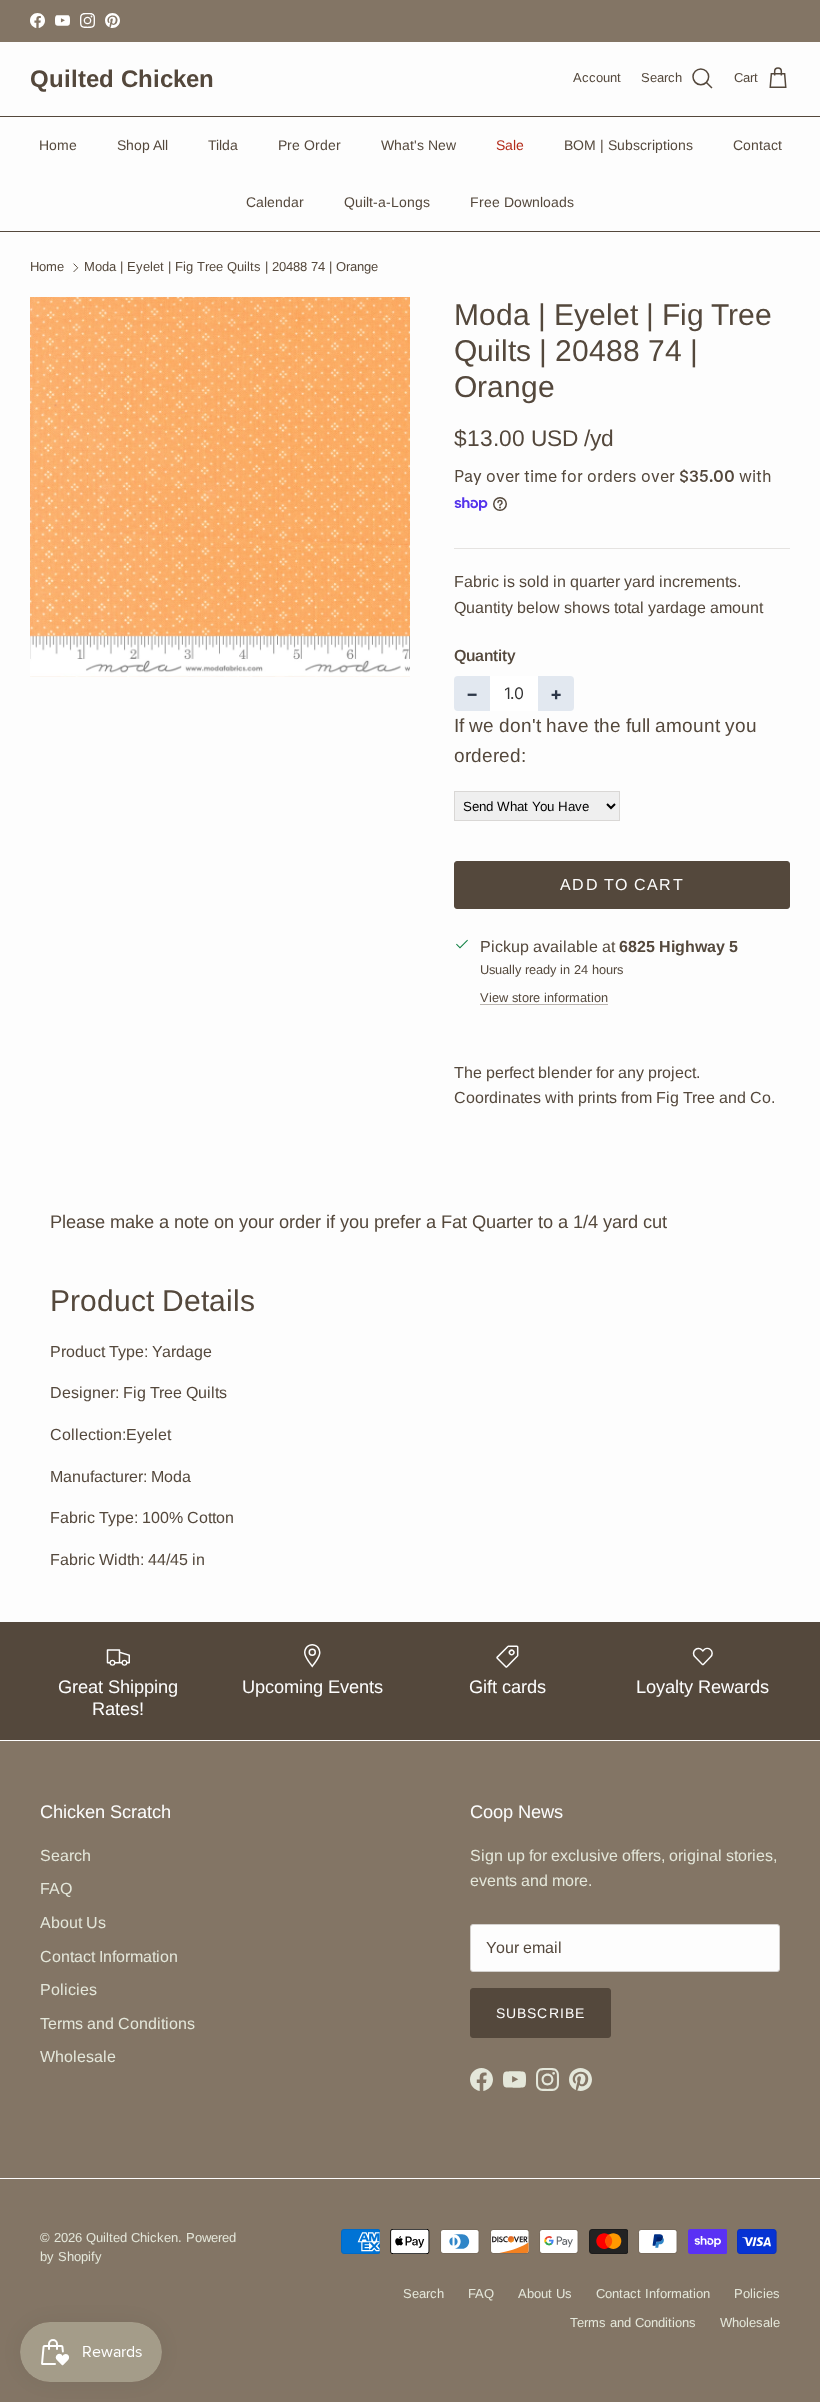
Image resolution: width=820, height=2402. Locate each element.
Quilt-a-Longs (387, 202)
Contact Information (109, 1956)
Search (65, 1855)
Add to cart (622, 884)
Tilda (223, 145)
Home (58, 145)
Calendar (275, 202)
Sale (510, 145)
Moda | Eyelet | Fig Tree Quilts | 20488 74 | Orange (231, 267)
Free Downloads (522, 202)
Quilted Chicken (132, 2237)
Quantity (485, 655)
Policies (68, 1989)
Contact (757, 145)
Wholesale (78, 2056)
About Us (73, 1922)
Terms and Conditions (117, 2023)
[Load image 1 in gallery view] (220, 487)
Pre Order (309, 145)
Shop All (142, 145)
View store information (544, 997)
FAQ (56, 1888)
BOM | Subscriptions (628, 145)
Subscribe (540, 2013)
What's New (418, 145)
